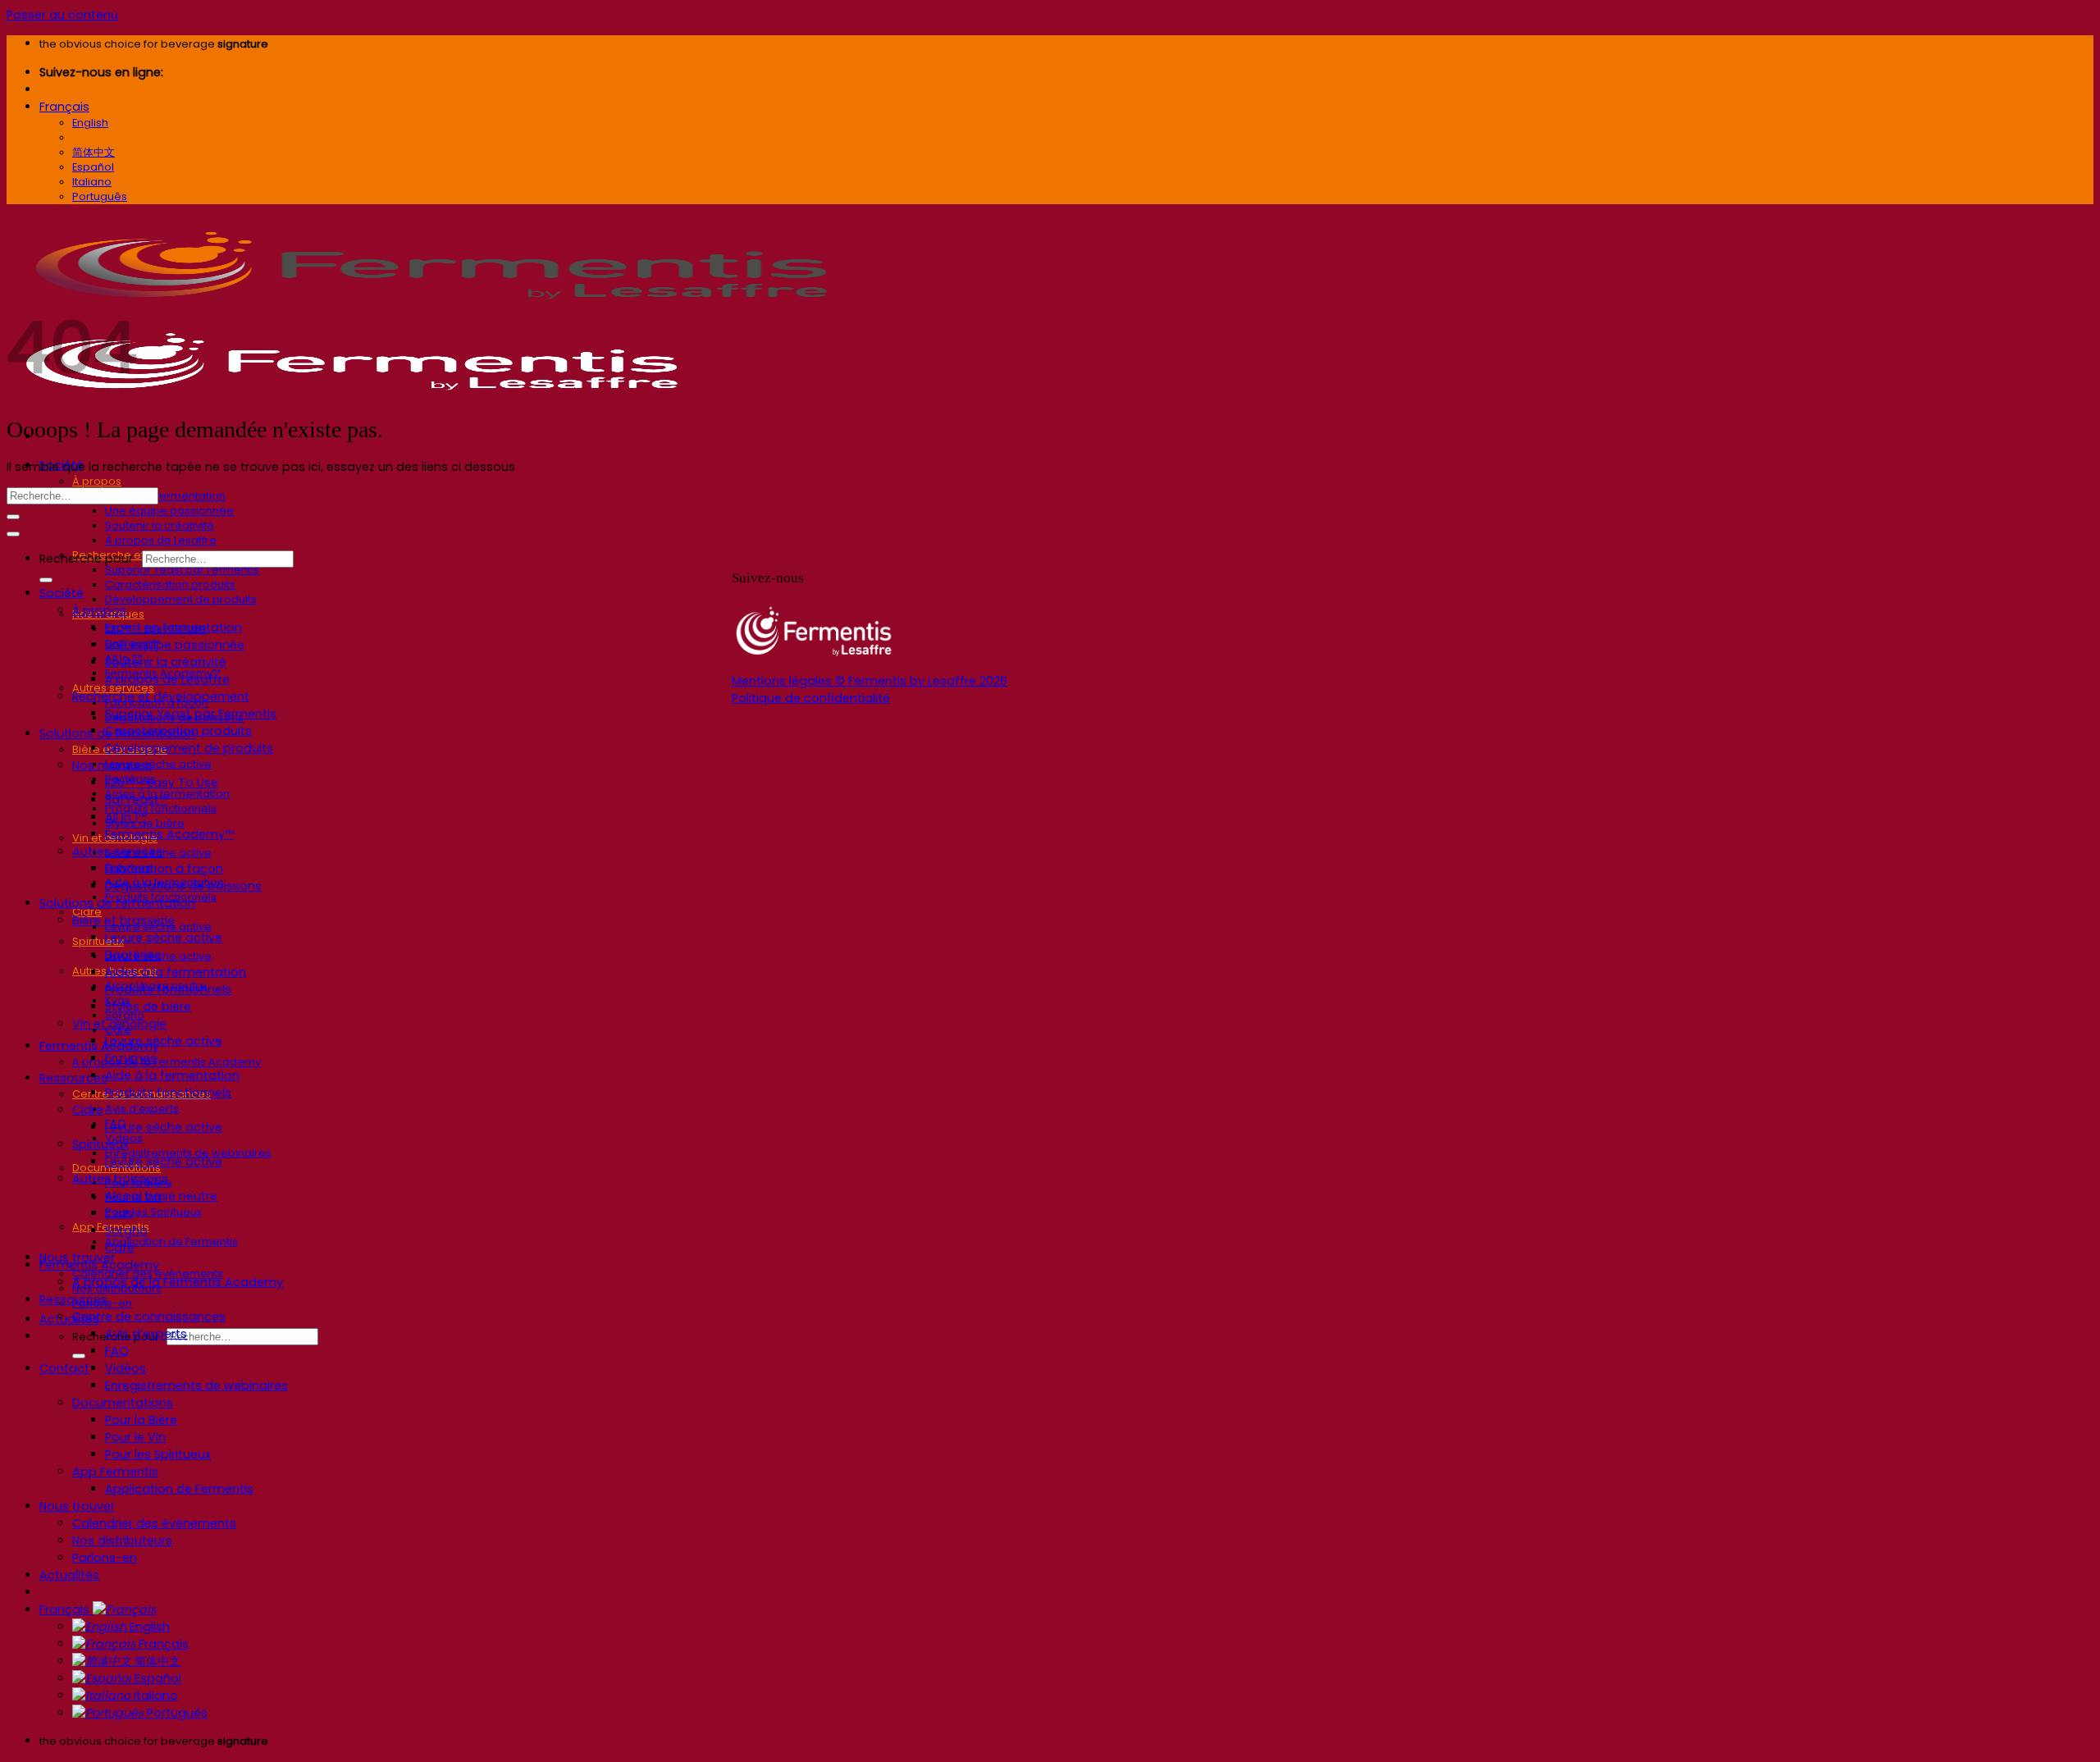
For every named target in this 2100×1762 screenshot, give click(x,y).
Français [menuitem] (95, 137)
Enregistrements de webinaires (196, 1385)
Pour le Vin (135, 1437)
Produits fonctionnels (168, 989)
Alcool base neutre (161, 1196)
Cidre (88, 1110)
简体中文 (156, 1661)
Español (156, 1678)
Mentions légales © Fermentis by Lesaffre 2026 (870, 681)
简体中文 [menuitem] (94, 152)
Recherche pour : (89, 559)
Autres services (117, 851)
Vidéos (126, 1368)
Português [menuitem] (100, 196)
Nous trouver (77, 1506)
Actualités (69, 1319)
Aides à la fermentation (176, 972)
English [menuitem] (90, 123)
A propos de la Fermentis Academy (167, 1062)
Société (62, 593)
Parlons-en (105, 1558)
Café (120, 1248)
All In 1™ (126, 817)
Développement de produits (181, 599)
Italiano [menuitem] (92, 182)
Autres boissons (120, 1179)
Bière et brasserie (123, 920)
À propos (97, 481)
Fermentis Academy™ (169, 834)
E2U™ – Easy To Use (162, 783)
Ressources (73, 1078)
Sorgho (126, 1230)
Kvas (119, 1213)
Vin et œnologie (119, 1024)
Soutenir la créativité (160, 525)
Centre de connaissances (149, 1317)
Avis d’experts (142, 1109)
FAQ (117, 1351)
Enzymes (131, 1058)
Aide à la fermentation (172, 1075)
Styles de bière (148, 1007)
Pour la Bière (141, 1420)
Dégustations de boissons (183, 886)
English (148, 1627)
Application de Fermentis (171, 1242)
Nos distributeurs (122, 1541)
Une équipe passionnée (169, 511)
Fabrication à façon (164, 869)
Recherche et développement (161, 696)
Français (64, 107)
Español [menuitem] (93, 167)
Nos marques (112, 765)
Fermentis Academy (99, 1046)
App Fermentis (115, 1472)
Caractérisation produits (170, 584)
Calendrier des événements (154, 1523)
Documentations (123, 1403)
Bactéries (133, 955)
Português (176, 1713)
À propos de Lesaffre (161, 540)
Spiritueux (98, 941)
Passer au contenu (62, 15)
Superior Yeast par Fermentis (182, 570)
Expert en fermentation (165, 496)
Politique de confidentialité (811, 698)
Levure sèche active (158, 764)
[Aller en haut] (13, 534)
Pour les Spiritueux (153, 1212)
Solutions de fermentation (117, 903)
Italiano (154, 1696)
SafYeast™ (137, 800)
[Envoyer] (79, 1356)
